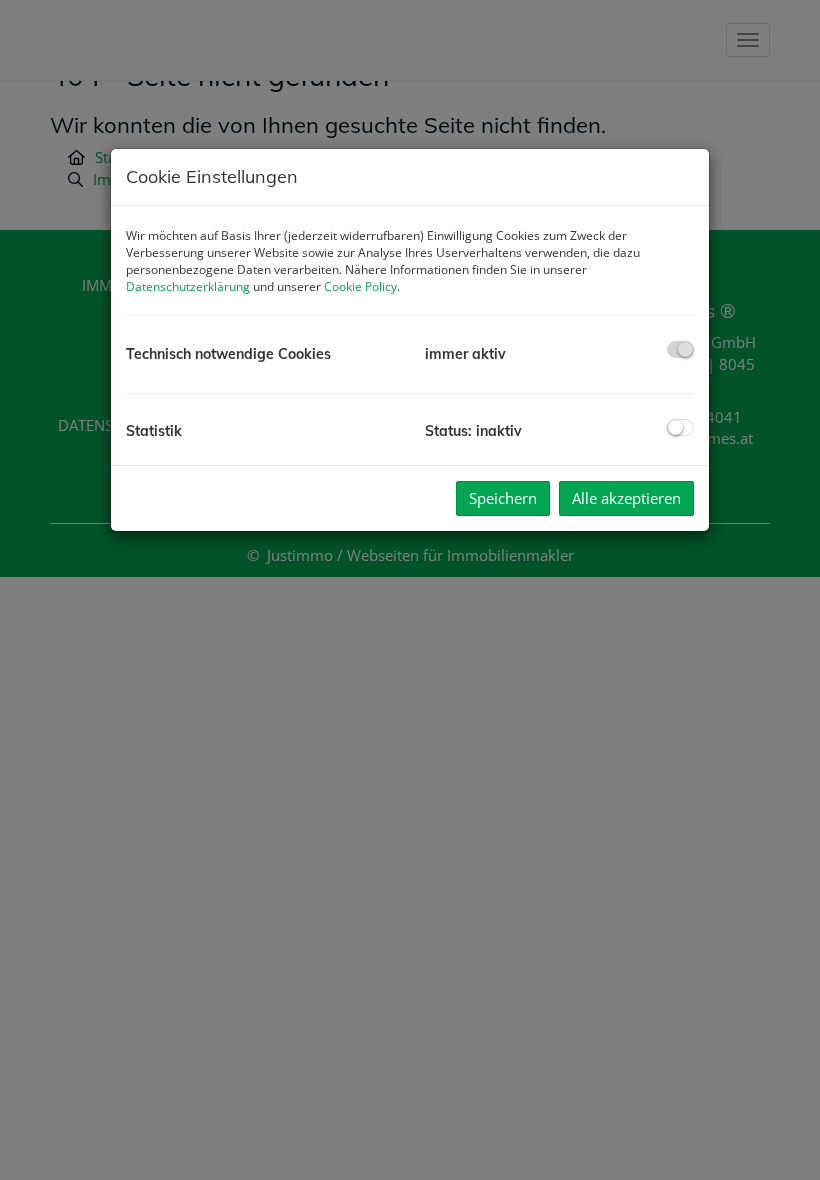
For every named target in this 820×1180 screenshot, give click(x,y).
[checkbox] (680, 349)
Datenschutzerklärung (188, 286)
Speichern (503, 498)
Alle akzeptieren (626, 498)
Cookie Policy (360, 286)
